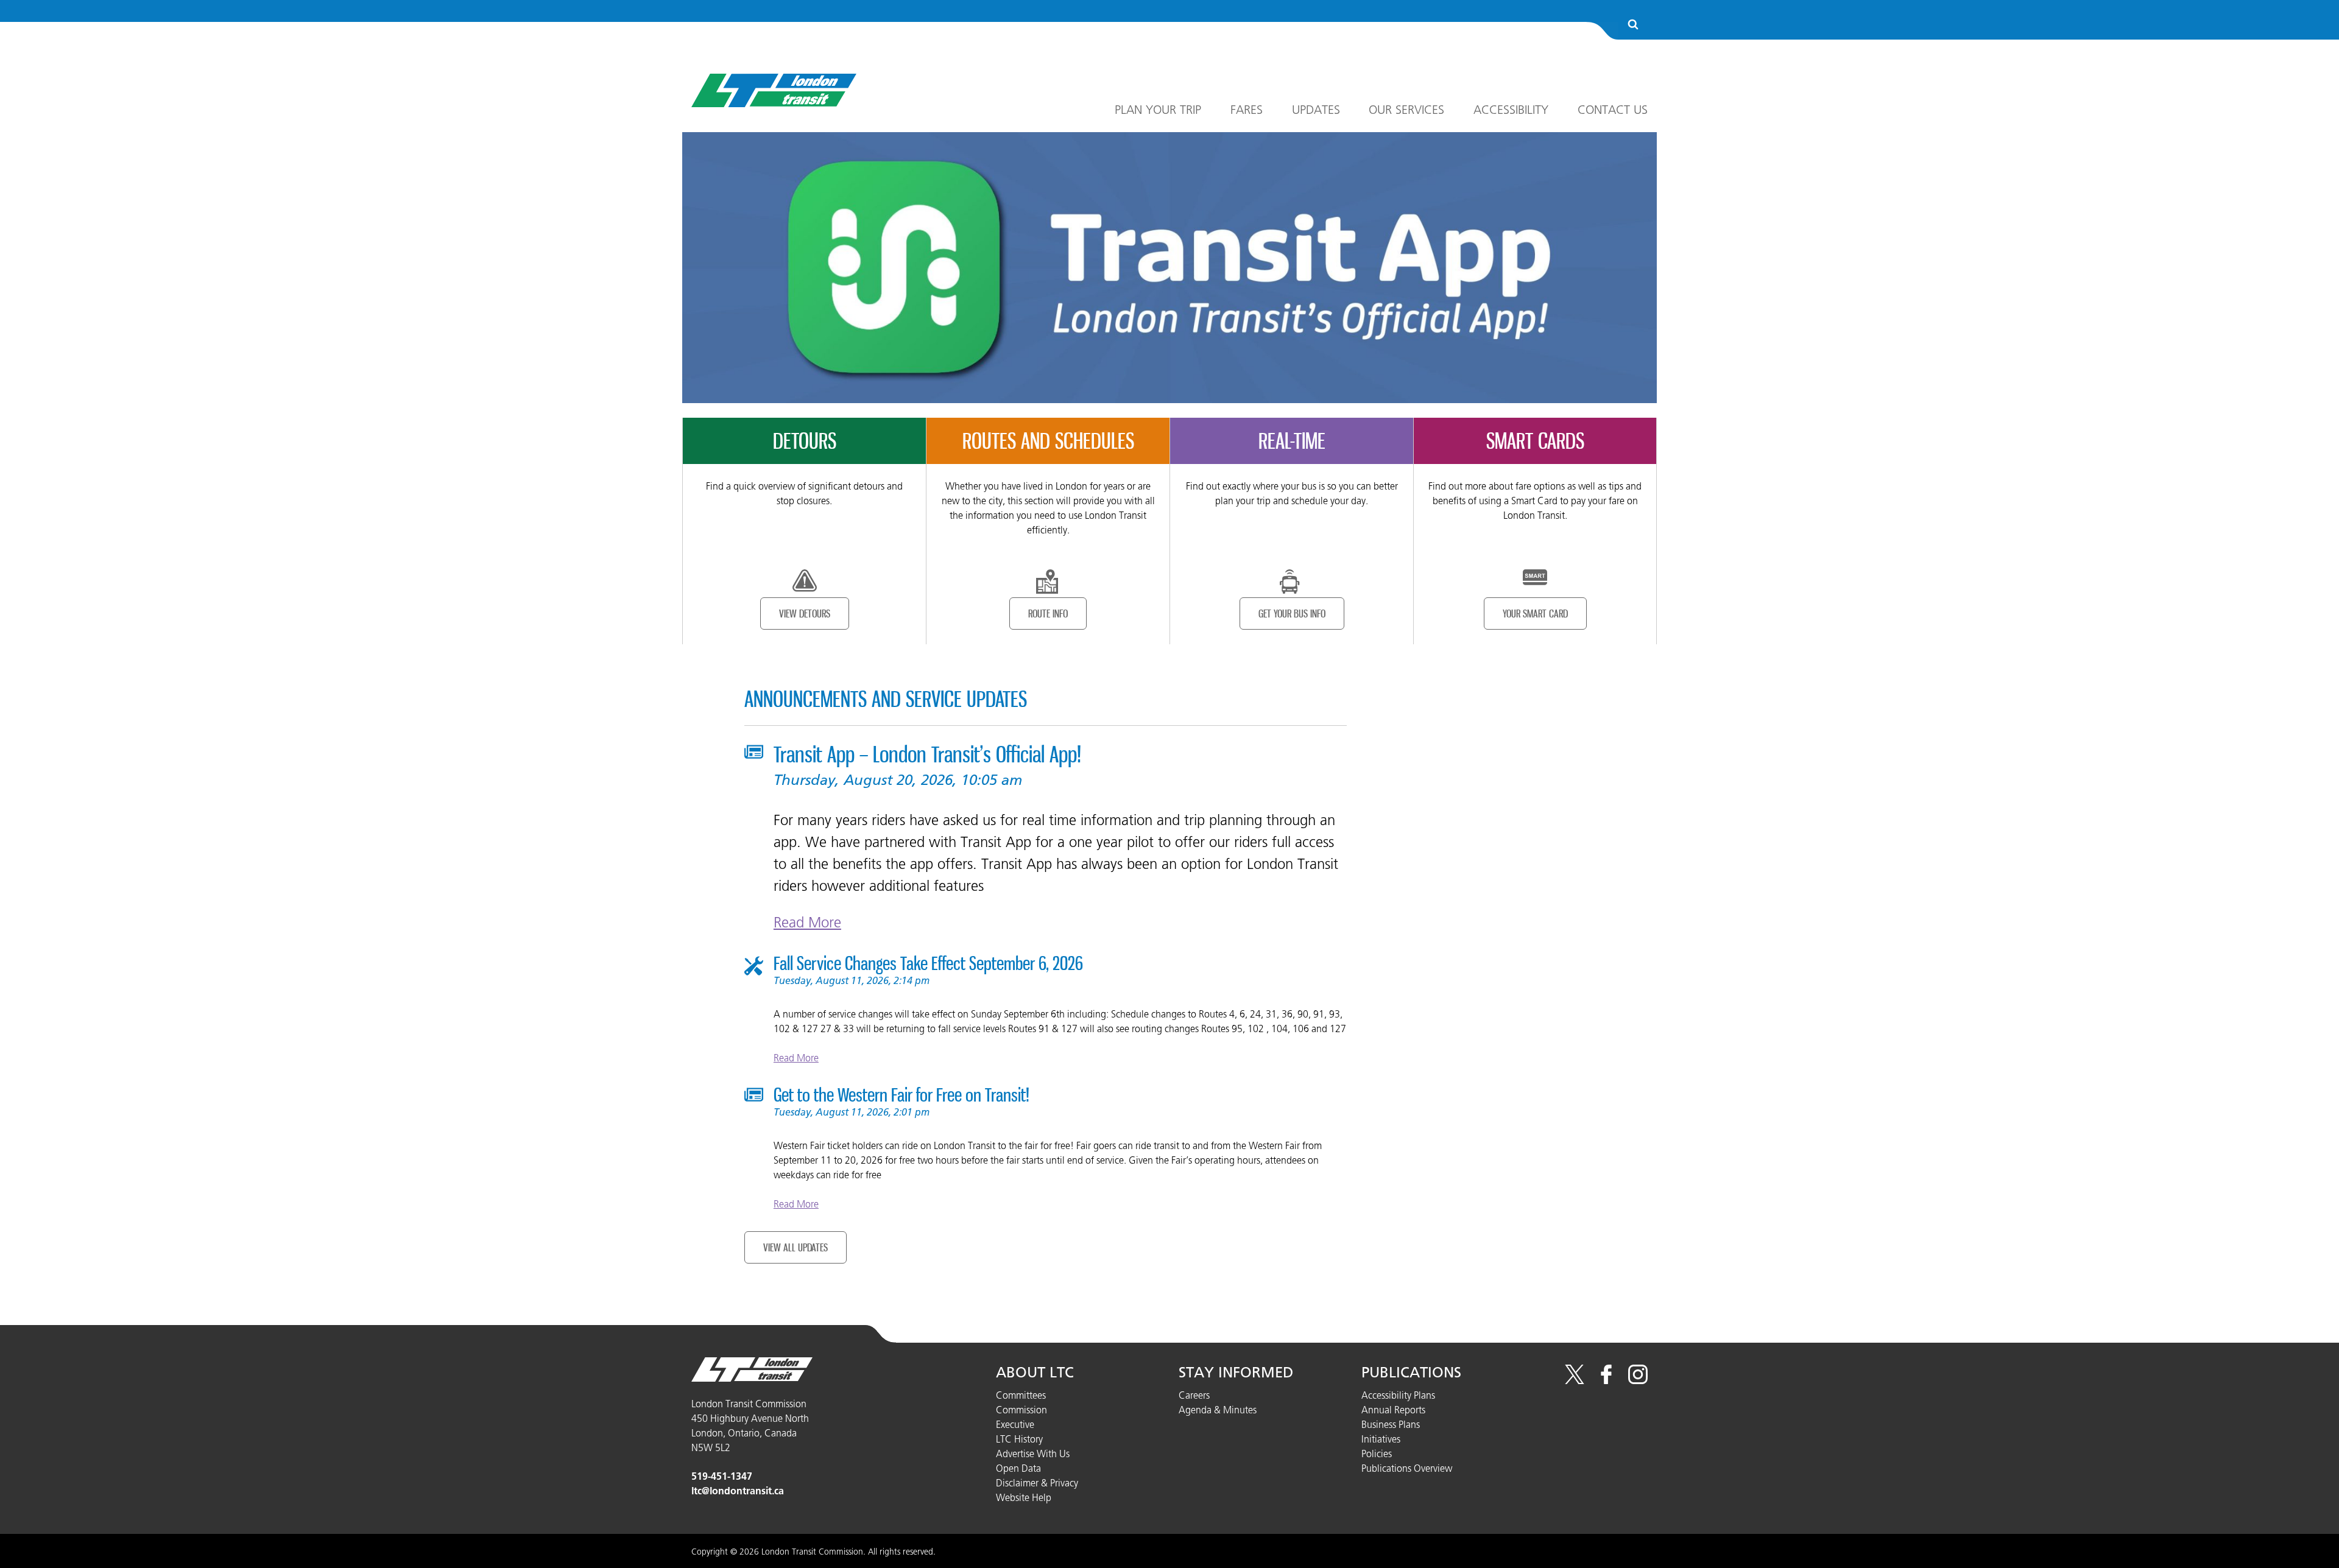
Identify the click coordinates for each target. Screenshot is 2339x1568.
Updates (1316, 110)
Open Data (1018, 1468)
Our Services (1406, 110)
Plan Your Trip (1158, 110)
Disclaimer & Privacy (1037, 1483)
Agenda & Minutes (1218, 1410)
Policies (1377, 1454)
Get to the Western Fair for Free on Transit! (901, 1095)
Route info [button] (1048, 613)
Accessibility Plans (1398, 1395)
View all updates (796, 1247)
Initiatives (1381, 1439)
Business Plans (1391, 1424)
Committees (1021, 1395)
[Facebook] (1606, 1380)
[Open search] (1633, 25)
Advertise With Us (1033, 1454)
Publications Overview (1407, 1468)
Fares (1247, 110)
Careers (1194, 1395)
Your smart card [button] (1535, 613)
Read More (807, 922)
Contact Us (1613, 110)
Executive (1015, 1424)
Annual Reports (1393, 1410)
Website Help (1024, 1497)
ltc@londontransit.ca (738, 1491)
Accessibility (1511, 110)
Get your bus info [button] (1292, 613)
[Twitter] (1575, 1380)
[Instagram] (1638, 1380)
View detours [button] (805, 613)
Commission (1021, 1410)
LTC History (1019, 1439)
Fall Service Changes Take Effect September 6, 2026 (928, 963)
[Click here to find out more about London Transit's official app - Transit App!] (1169, 267)
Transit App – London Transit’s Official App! (927, 754)
